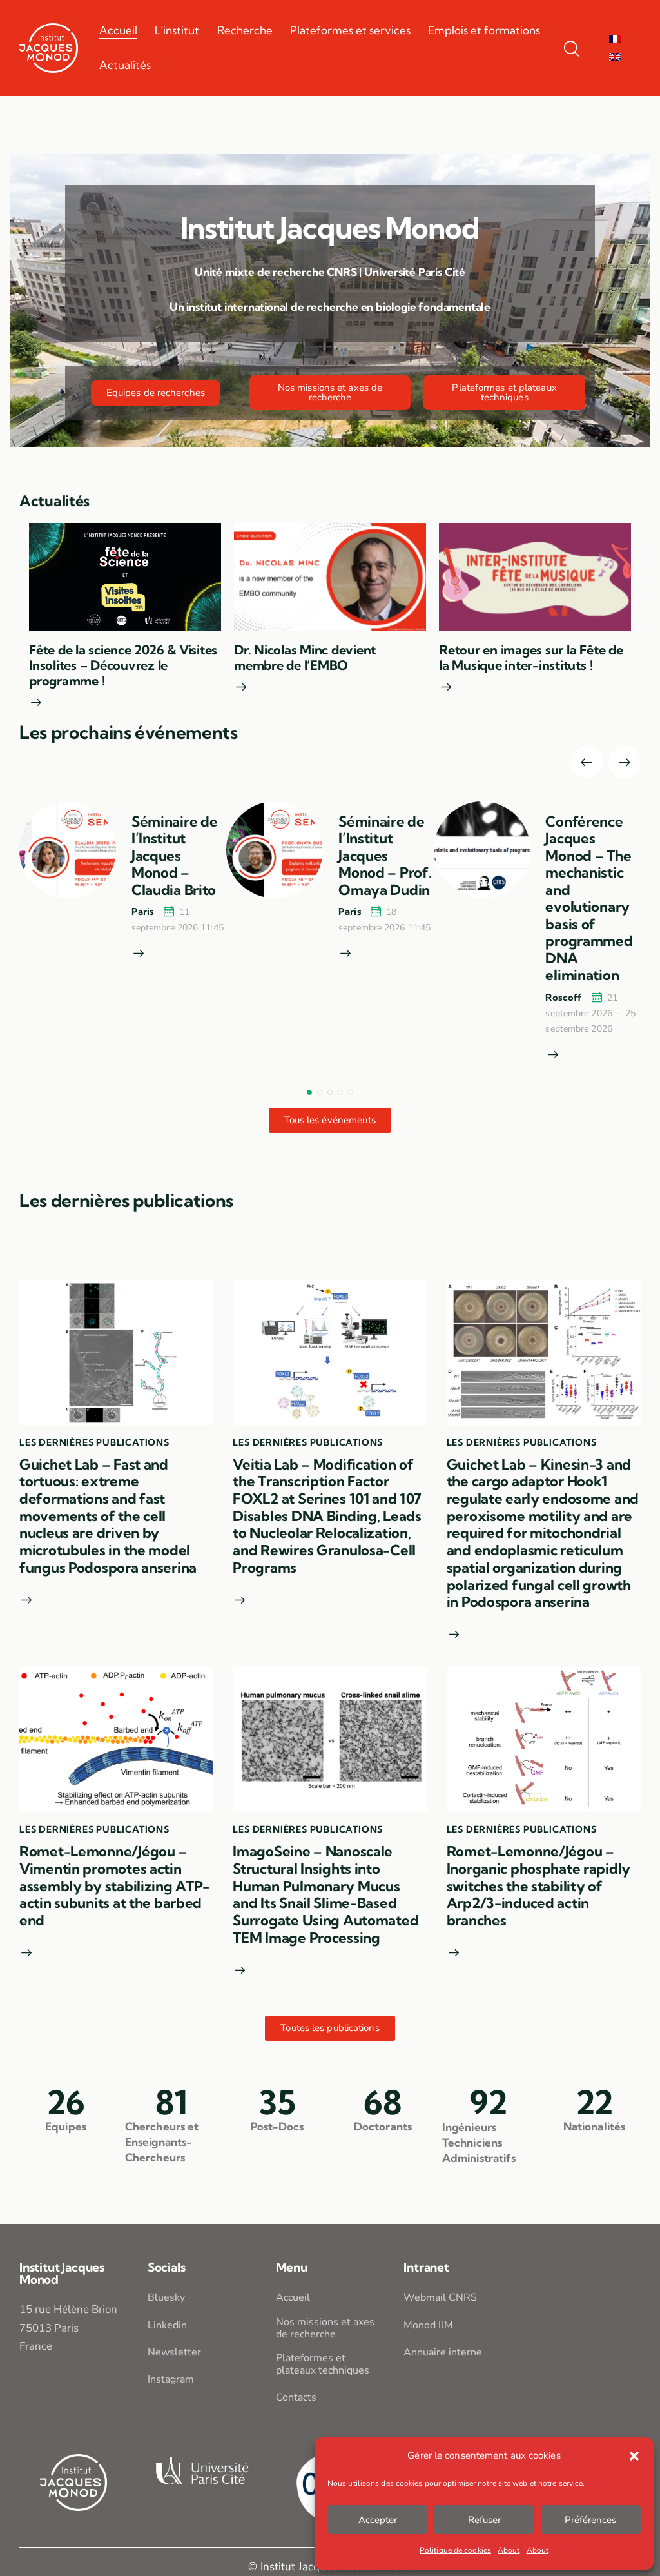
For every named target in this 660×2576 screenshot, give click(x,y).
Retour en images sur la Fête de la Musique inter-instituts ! (531, 658)
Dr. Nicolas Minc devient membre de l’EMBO (305, 658)
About (509, 2550)
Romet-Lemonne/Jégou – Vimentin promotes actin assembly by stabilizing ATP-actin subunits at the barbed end (114, 1886)
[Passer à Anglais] (615, 57)
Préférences (590, 2520)
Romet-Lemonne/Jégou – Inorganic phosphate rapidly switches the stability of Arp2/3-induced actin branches (539, 1886)
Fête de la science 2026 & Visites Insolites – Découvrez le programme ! (123, 665)
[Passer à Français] (615, 39)
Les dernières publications (94, 1442)
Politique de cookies (455, 2550)
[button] (634, 2456)
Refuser (484, 2520)
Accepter (378, 2520)
